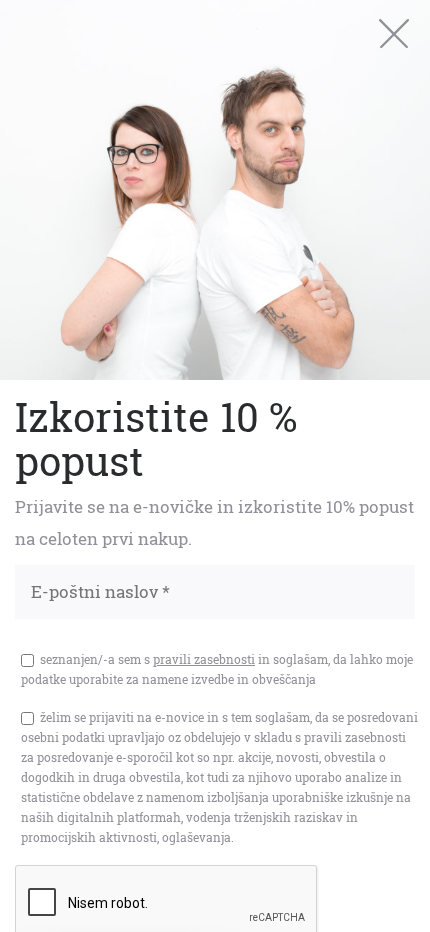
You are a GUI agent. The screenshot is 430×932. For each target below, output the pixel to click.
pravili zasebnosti (204, 659)
